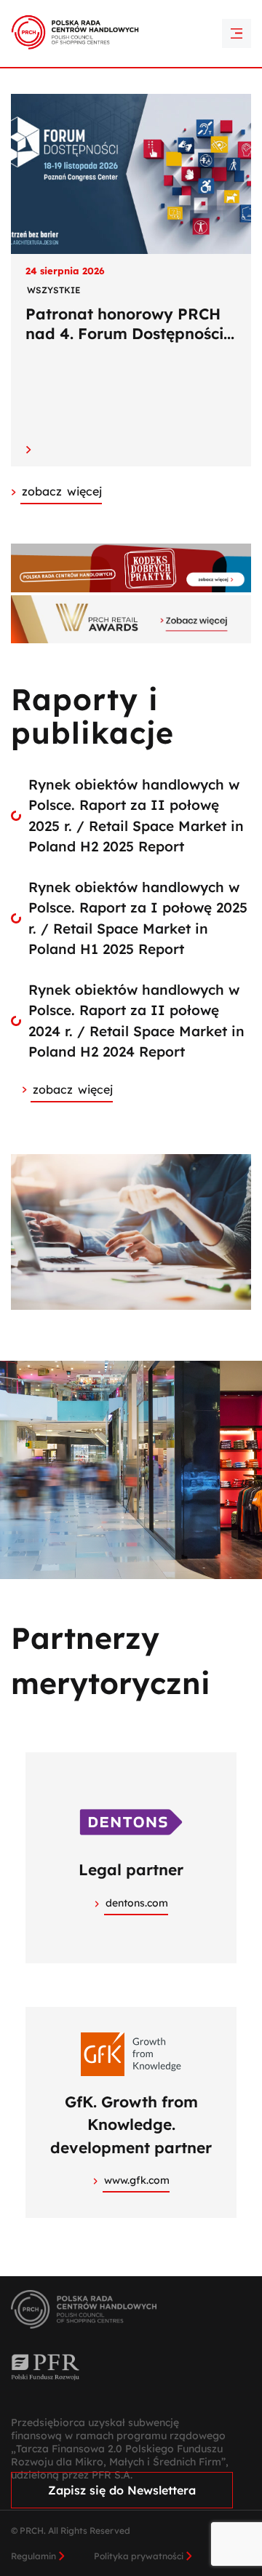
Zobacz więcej (73, 1089)
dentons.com (137, 1903)
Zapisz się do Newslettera (122, 2490)
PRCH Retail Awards (131, 11)
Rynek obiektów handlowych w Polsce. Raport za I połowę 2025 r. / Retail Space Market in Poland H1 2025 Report (138, 918)
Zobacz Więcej (62, 491)
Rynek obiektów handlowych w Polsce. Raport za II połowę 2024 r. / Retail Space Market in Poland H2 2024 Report (136, 1021)
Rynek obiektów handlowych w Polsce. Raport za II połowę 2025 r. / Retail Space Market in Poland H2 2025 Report (136, 816)
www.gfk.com (137, 2180)
